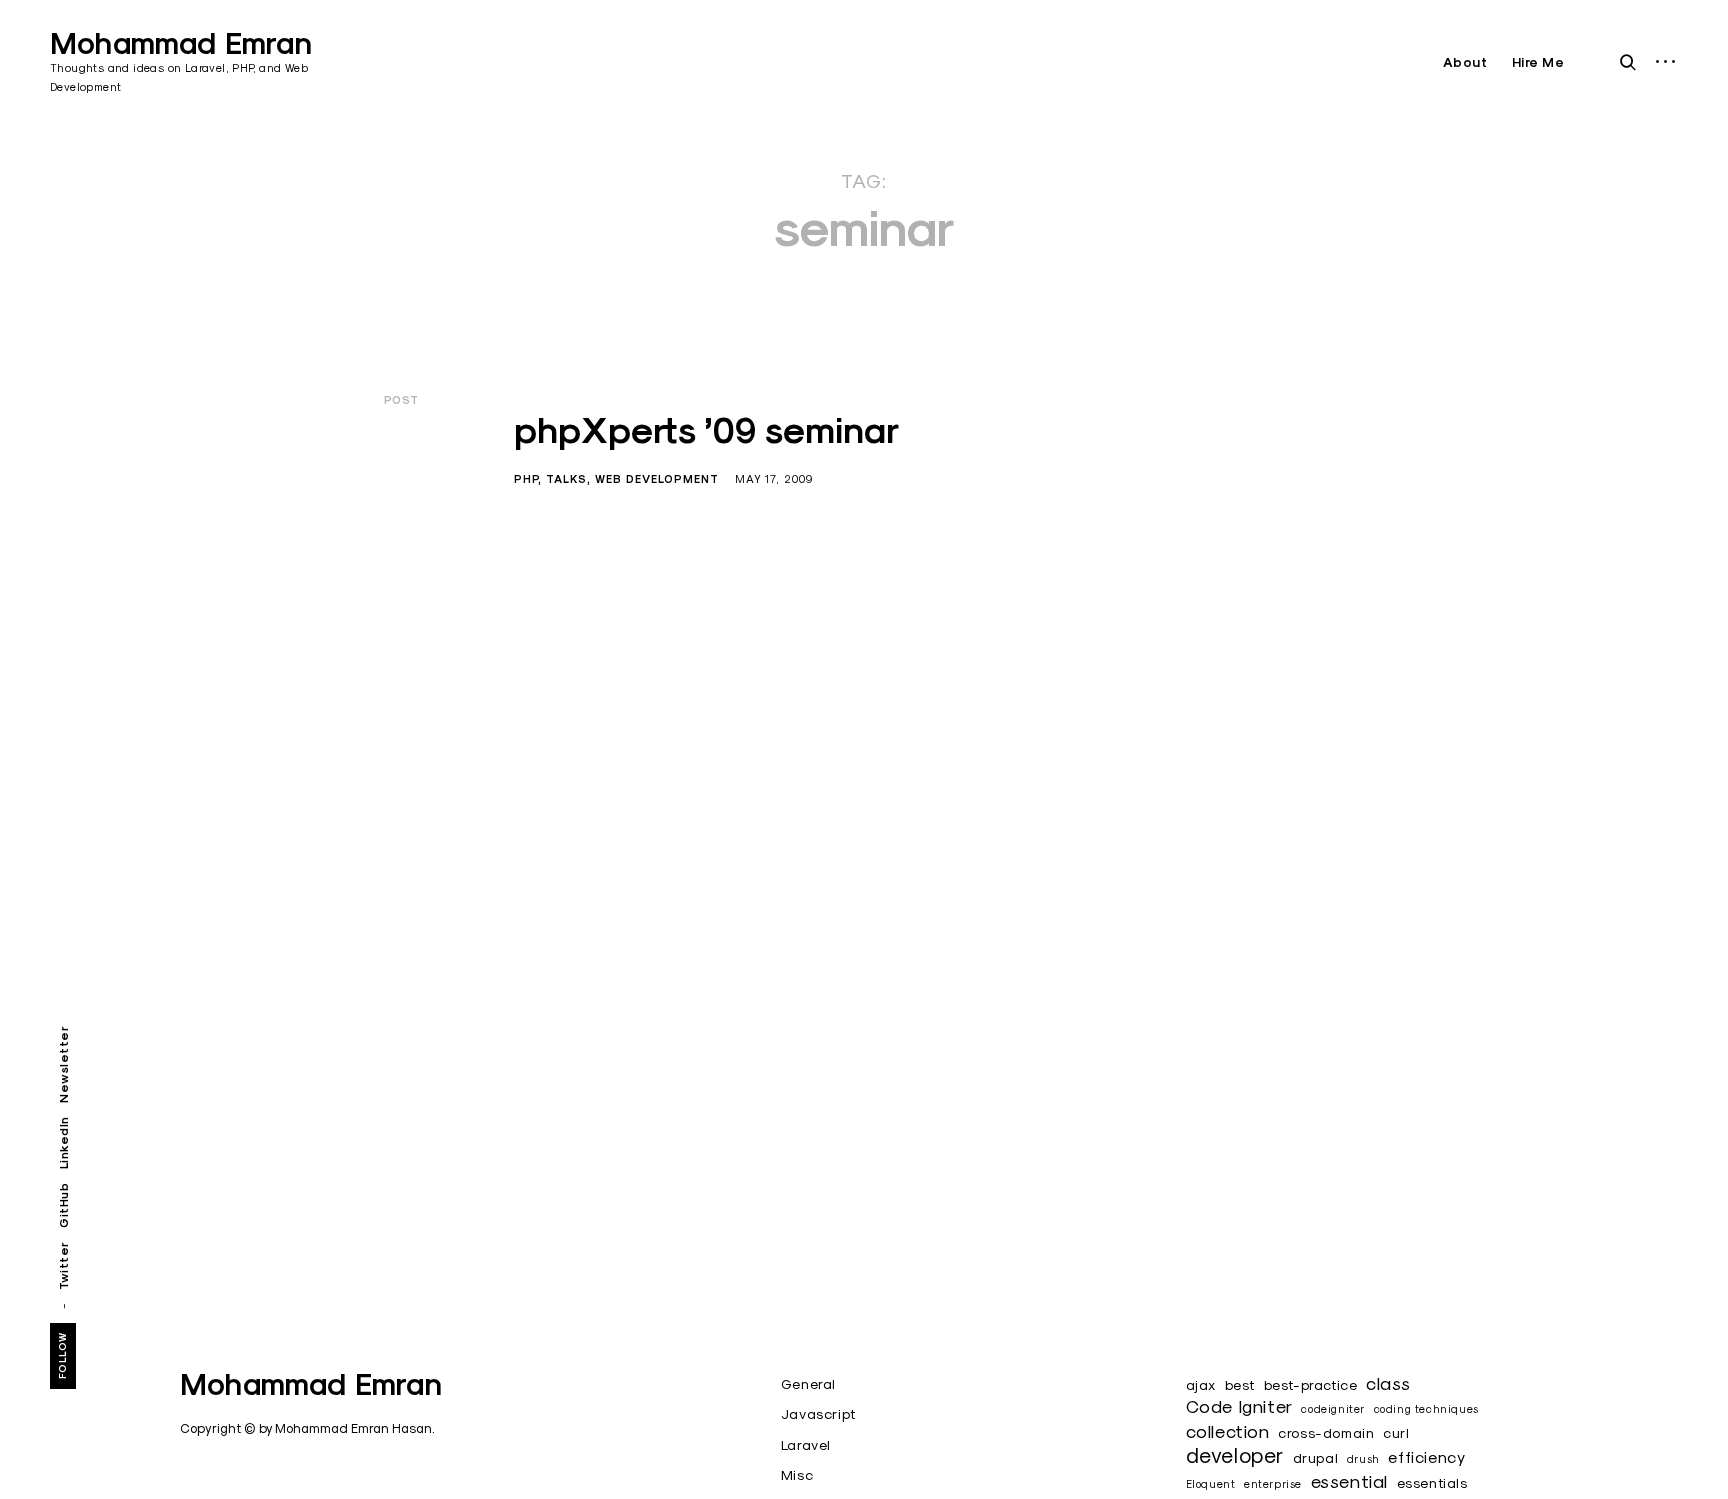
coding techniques (1426, 1409)
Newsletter (63, 1064)
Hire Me (1538, 62)
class (1388, 1383)
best (1240, 1385)
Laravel (806, 1445)
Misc (797, 1475)
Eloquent (1211, 1484)
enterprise (1273, 1484)
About (1465, 62)
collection (1228, 1431)
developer (1235, 1455)
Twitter (63, 1265)
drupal (1316, 1458)
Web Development (657, 479)
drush (1363, 1459)
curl (1396, 1433)
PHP (526, 479)
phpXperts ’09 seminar (707, 430)
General (808, 1384)
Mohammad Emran (181, 43)
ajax (1201, 1385)
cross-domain (1326, 1433)
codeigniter (1333, 1409)
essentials (1432, 1483)
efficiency (1426, 1456)
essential (1349, 1481)
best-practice (1311, 1385)
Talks (566, 479)
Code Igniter (1239, 1406)
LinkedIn (63, 1142)
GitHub (63, 1205)
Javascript (819, 1414)
